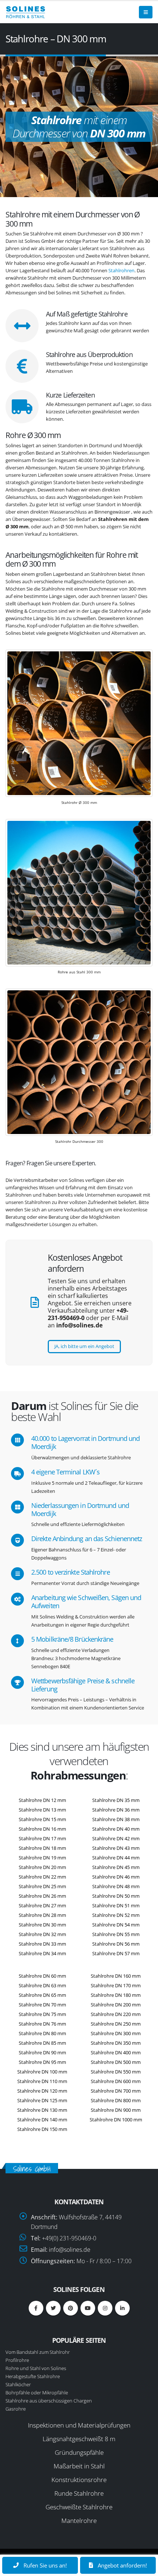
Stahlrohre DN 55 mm (116, 1934)
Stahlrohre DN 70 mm (42, 2005)
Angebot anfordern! (122, 2565)
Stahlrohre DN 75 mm (42, 2014)
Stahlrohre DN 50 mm (116, 1896)
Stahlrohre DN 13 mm (42, 1810)
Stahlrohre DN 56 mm (116, 1944)
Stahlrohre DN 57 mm (116, 1953)
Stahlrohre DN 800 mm (116, 2100)
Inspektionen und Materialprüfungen (79, 2425)
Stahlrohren (121, 270)
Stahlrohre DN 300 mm (116, 2033)
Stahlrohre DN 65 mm (42, 1995)
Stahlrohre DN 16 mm (42, 1829)
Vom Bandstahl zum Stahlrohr (38, 2352)
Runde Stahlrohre (79, 2493)
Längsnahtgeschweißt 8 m (79, 2439)
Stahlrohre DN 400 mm (116, 2052)
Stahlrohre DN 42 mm (116, 1838)
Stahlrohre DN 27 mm (42, 1905)
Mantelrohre (79, 2521)
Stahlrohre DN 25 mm (42, 1886)
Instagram (105, 2308)
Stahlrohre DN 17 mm (42, 1838)
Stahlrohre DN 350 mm (116, 2043)
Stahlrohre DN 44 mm (116, 1858)
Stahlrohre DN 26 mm (42, 1896)
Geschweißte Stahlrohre (79, 2507)
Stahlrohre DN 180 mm (116, 1995)
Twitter (53, 2308)
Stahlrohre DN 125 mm (42, 2100)
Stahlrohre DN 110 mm (42, 2081)
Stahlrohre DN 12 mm (42, 1800)
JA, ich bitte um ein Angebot (84, 1346)
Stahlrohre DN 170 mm (116, 1985)
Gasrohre (16, 2409)
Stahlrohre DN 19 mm (42, 1858)
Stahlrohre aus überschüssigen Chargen (49, 2401)
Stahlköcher (18, 2384)
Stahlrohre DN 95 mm (42, 2062)
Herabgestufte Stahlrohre (33, 2376)
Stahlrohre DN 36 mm (116, 1810)
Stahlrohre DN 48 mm (116, 1886)
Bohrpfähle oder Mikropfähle (37, 2393)
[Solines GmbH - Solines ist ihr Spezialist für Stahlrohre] (26, 12)
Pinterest (71, 2308)
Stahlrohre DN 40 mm (116, 1829)
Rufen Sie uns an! (44, 2565)
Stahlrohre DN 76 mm (42, 2024)
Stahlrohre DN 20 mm (42, 1867)
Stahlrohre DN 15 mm (42, 1819)
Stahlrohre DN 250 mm (116, 2024)
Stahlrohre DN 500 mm (116, 2062)
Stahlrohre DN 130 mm (42, 2110)
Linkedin (122, 2308)
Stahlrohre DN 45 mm (116, 1867)
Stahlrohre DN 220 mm (116, 2014)
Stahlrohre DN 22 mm (42, 1877)
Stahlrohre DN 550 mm (116, 2072)
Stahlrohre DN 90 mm (42, 2052)
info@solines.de (70, 2250)
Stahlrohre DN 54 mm (116, 1925)
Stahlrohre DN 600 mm (116, 2081)
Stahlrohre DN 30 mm (42, 1925)
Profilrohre (17, 2360)
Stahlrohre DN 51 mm (116, 1905)
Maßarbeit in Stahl (79, 2466)
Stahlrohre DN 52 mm (116, 1915)
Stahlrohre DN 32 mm (42, 1934)
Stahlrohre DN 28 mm (42, 1915)
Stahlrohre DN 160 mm (116, 1976)
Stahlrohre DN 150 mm (42, 2129)
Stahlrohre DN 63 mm (42, 1985)
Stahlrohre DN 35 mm (116, 1800)
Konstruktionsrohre (79, 2480)
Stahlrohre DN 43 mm (116, 1848)
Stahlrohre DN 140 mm (42, 2120)
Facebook (36, 2308)
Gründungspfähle (79, 2452)
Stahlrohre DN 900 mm (116, 2110)
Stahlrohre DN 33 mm (42, 1944)
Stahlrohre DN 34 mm (42, 1953)
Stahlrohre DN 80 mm (42, 2033)
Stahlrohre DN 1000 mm (116, 2120)
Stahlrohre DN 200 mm (116, 2005)
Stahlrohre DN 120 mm (42, 2091)
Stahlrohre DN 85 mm (42, 2043)
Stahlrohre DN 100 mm (42, 2072)
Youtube (88, 2308)
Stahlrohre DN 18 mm (42, 1848)
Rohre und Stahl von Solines (36, 2368)
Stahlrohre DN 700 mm (116, 2091)
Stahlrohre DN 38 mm (116, 1819)
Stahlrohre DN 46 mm (116, 1877)
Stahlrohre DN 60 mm (42, 1976)
